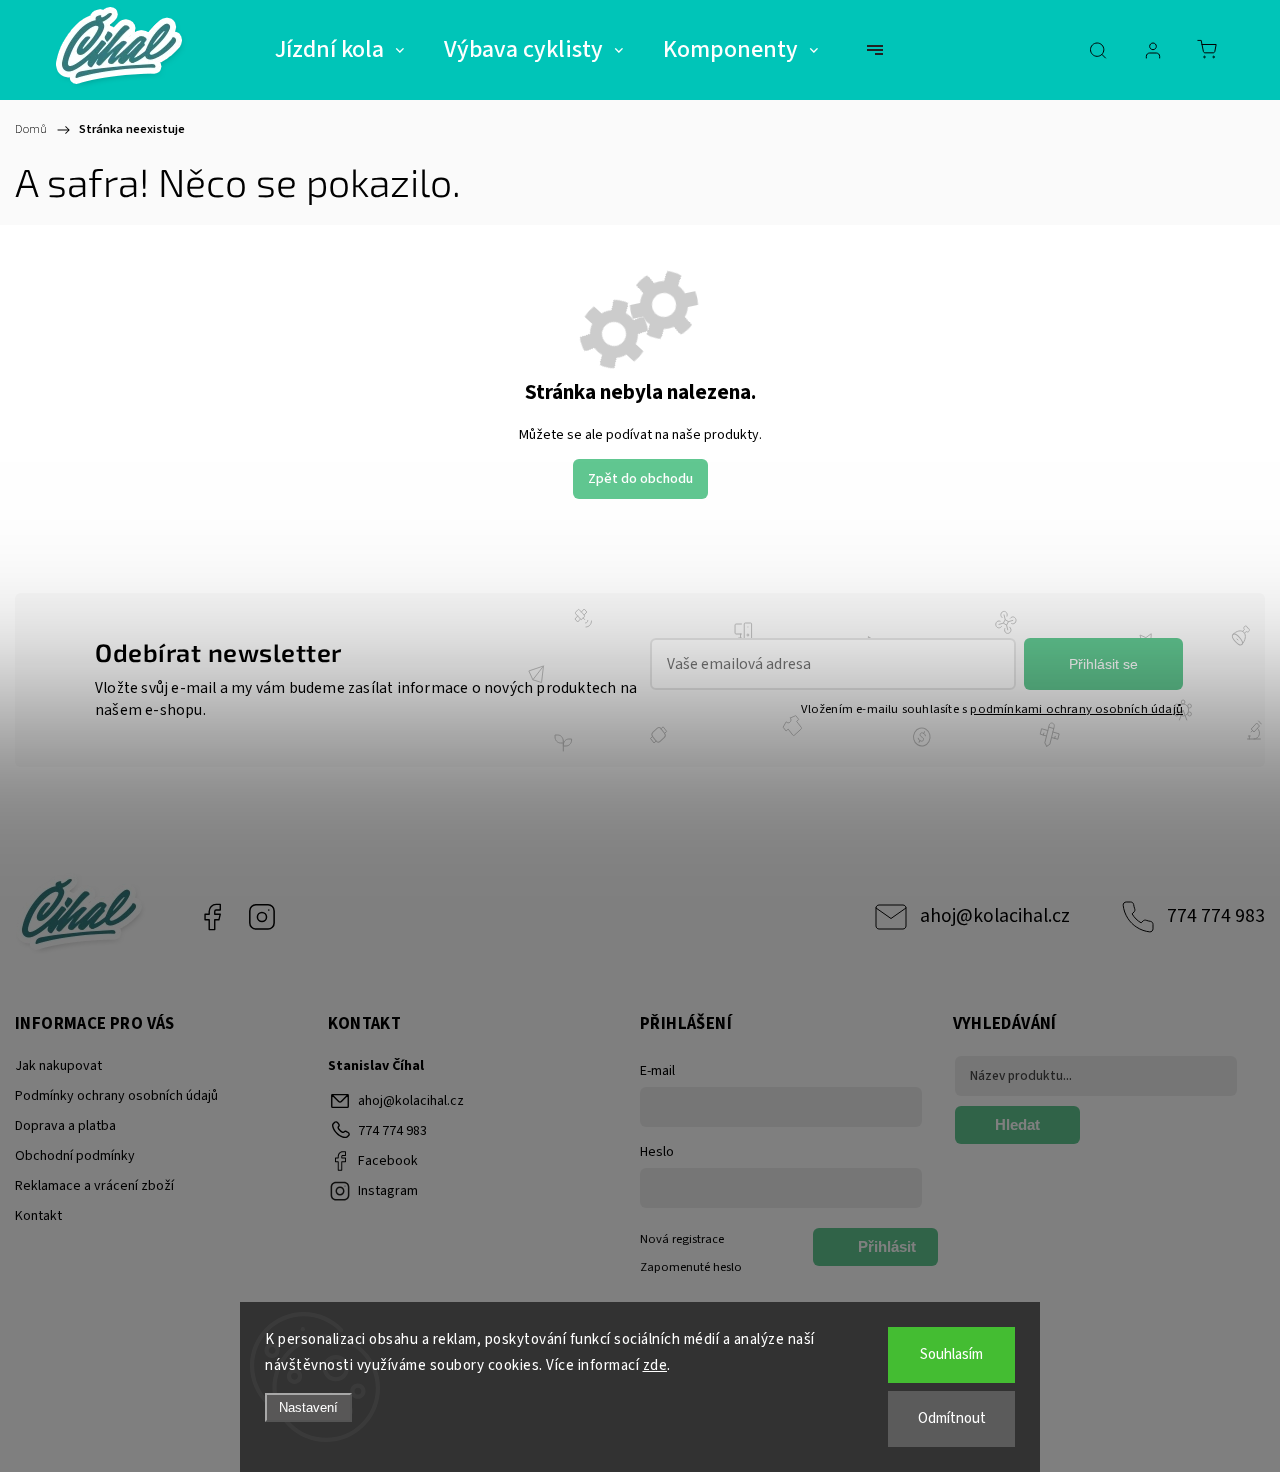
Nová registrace (682, 1239)
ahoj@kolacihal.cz (995, 916)
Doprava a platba (65, 1126)
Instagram (262, 917)
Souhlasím (951, 1354)
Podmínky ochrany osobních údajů (116, 1096)
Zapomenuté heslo (691, 1267)
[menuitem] (339, 50)
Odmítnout (952, 1418)
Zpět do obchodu (640, 479)
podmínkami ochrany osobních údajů (1076, 709)
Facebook (212, 917)
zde (655, 1365)
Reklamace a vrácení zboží (94, 1186)
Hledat (1017, 1124)
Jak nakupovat (58, 1066)
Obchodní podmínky (75, 1156)
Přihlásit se (1103, 664)
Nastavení (308, 1407)
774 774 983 (1216, 916)
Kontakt (38, 1216)
